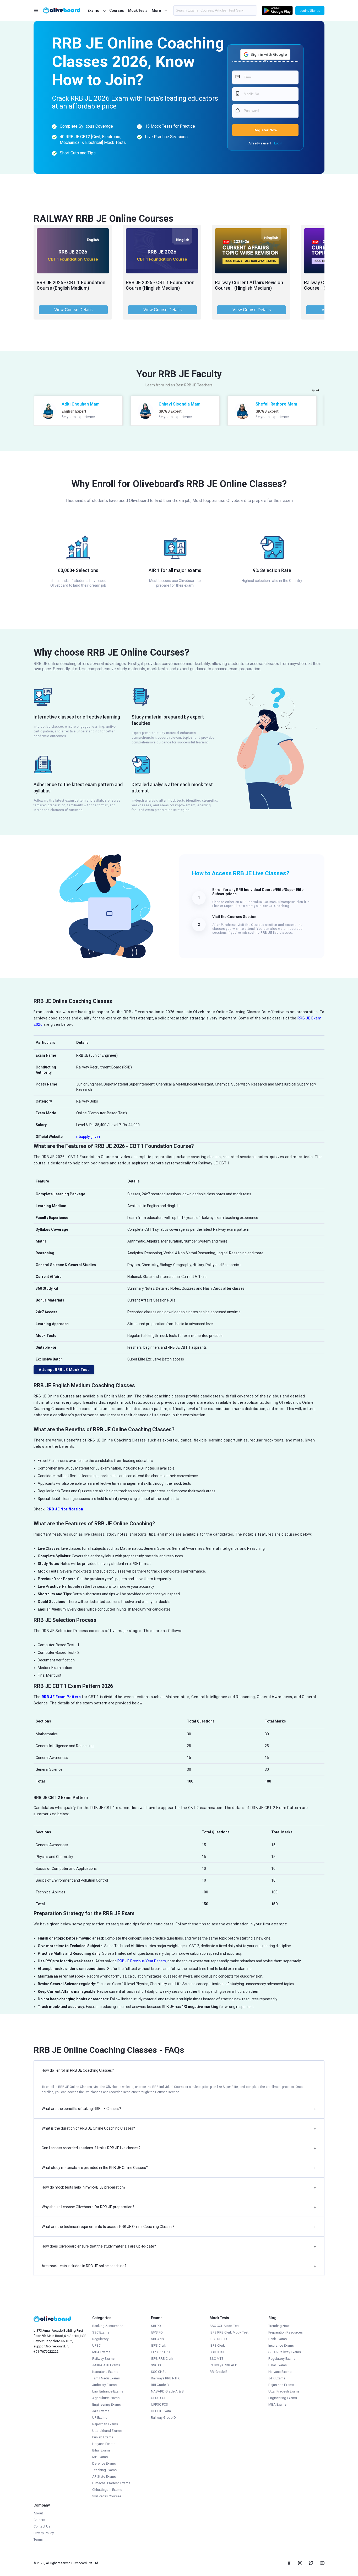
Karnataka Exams (105, 2372)
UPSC (96, 2345)
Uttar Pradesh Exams (284, 2391)
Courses (117, 10)
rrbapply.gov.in (88, 1137)
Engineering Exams (107, 2404)
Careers (39, 2520)
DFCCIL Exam (161, 2411)
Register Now (265, 130)
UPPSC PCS (159, 2404)
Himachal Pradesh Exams (111, 2483)
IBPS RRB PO (160, 2352)
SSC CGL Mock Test (225, 2326)
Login (278, 143)
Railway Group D (163, 2418)
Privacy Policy (44, 2533)
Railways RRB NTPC (166, 2378)
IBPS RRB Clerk (162, 2359)
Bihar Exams (101, 2450)
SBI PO (156, 2326)
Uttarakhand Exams (107, 2431)
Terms (38, 2539)
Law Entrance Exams (108, 2391)
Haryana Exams (104, 2444)
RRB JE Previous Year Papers (142, 1961)
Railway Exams (103, 2359)
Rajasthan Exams (105, 2424)
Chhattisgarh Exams (107, 2490)
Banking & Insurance (108, 2326)
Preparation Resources (286, 2332)
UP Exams (100, 2418)
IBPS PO (157, 2332)
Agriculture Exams (106, 2398)
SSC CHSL (159, 2372)
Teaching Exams (104, 2470)
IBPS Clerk (159, 2345)
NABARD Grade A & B (167, 2391)
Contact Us (42, 2526)
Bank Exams (278, 2339)
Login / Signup (310, 11)
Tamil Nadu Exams (106, 2378)
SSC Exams (101, 2332)
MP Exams (100, 2457)
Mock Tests (138, 10)
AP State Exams (104, 2477)
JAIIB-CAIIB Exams (106, 2365)
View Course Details (73, 310)
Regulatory (100, 2339)
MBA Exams (101, 2352)
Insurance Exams (281, 2345)
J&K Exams (101, 2411)
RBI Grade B (160, 2385)
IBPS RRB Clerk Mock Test (229, 2332)
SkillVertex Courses (107, 2496)
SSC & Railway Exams (285, 2352)
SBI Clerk (158, 2339)
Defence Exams (104, 2463)
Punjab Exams (103, 2437)
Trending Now (279, 2326)
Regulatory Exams (282, 2359)
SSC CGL (158, 2365)
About (38, 2513)
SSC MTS (217, 2359)
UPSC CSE (159, 2398)
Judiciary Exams (104, 2385)
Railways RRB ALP (223, 2365)
